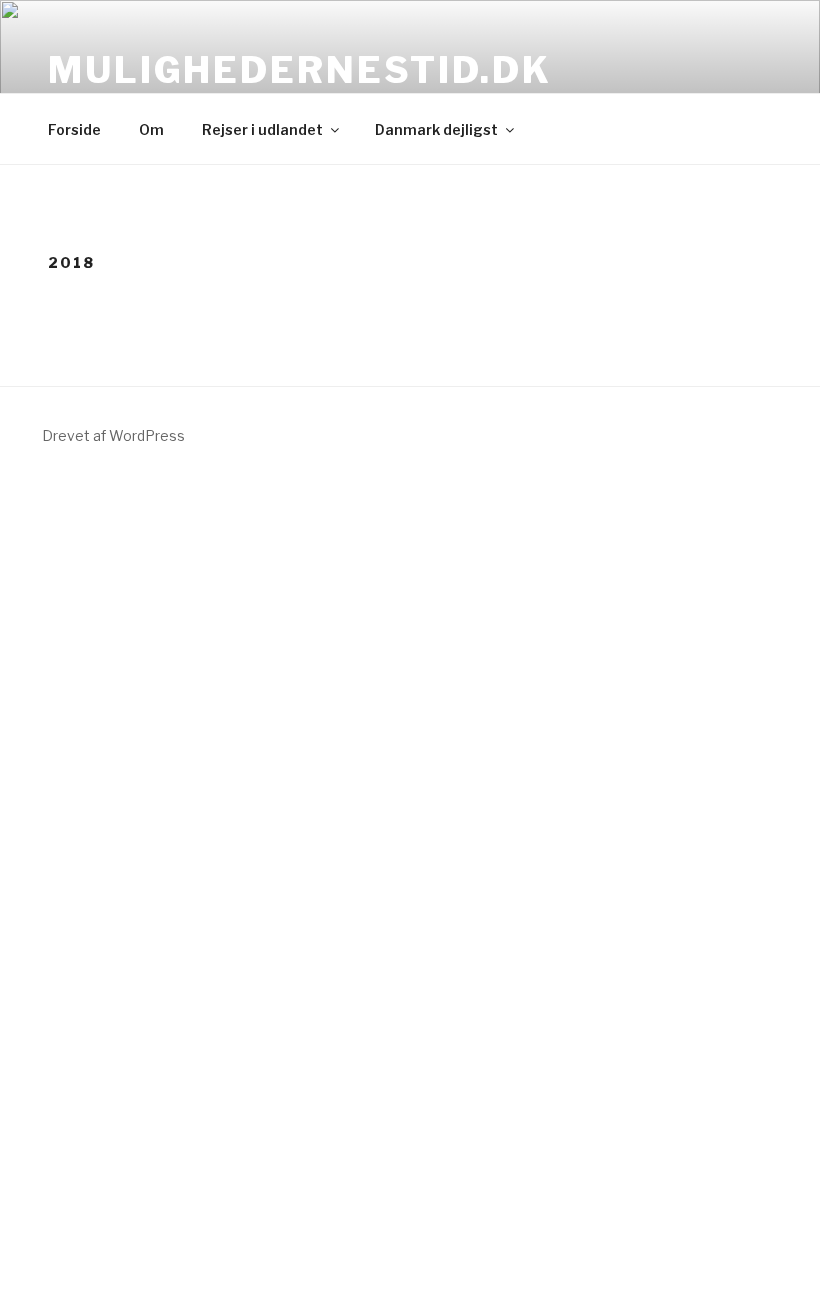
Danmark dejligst (436, 129)
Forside (74, 129)
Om (151, 129)
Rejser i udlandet (262, 129)
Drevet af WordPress (113, 435)
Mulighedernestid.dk (300, 70)
